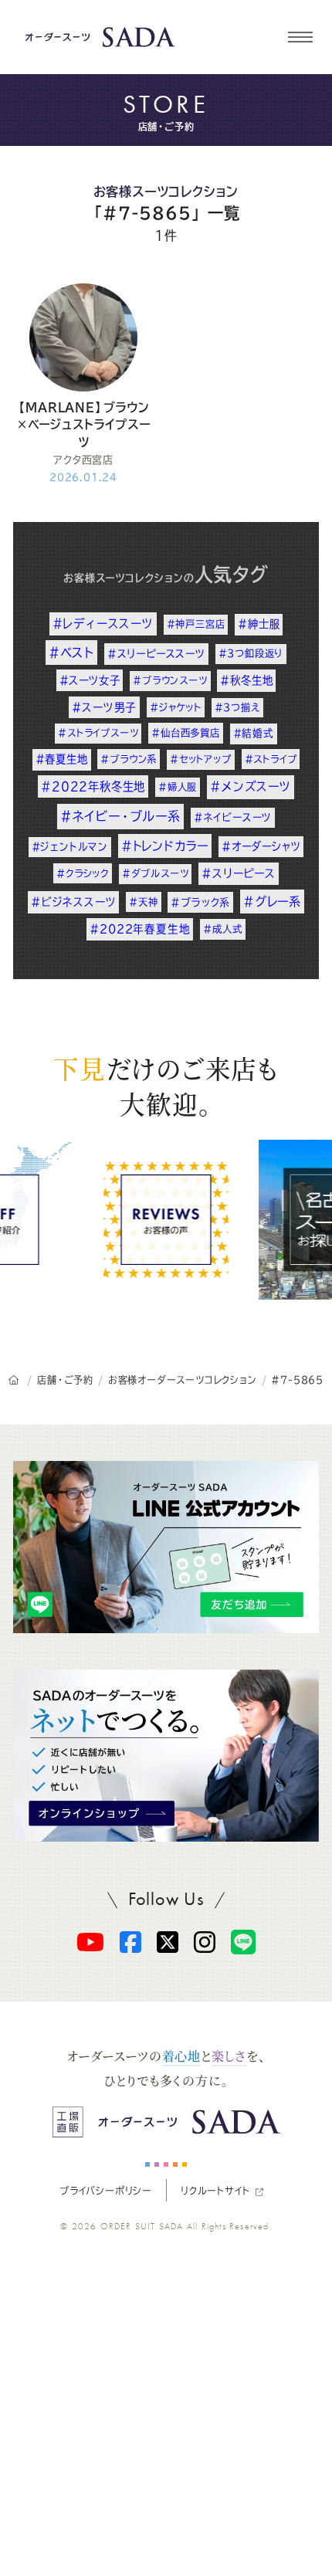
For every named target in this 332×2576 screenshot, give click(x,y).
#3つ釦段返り (251, 653)
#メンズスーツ (251, 786)
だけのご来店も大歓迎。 (166, 1086)
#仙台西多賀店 (186, 733)
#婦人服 (178, 787)
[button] (300, 37)
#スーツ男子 (104, 707)
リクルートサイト (215, 2191)
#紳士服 (259, 624)
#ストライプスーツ (98, 733)
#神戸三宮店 (196, 624)
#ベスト (71, 652)
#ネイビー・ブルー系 (120, 816)
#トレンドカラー (165, 846)
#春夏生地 (62, 759)
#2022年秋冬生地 (93, 786)
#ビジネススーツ (73, 902)
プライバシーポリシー (106, 2191)
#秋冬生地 (246, 680)
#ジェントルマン (70, 847)
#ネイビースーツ (233, 817)
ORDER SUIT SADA (142, 2226)
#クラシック (83, 873)
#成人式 (222, 929)
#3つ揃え (237, 707)
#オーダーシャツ (261, 846)
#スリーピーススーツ (156, 654)
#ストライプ (271, 759)
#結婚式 (254, 733)
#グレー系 (272, 902)
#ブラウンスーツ (170, 680)
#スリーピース (239, 873)
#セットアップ (201, 759)
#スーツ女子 (90, 680)
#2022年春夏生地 (140, 929)
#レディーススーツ (103, 624)
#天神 (143, 902)
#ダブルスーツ (156, 873)
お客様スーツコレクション (166, 192)
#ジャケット (176, 707)
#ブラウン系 (129, 759)
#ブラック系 (200, 902)
